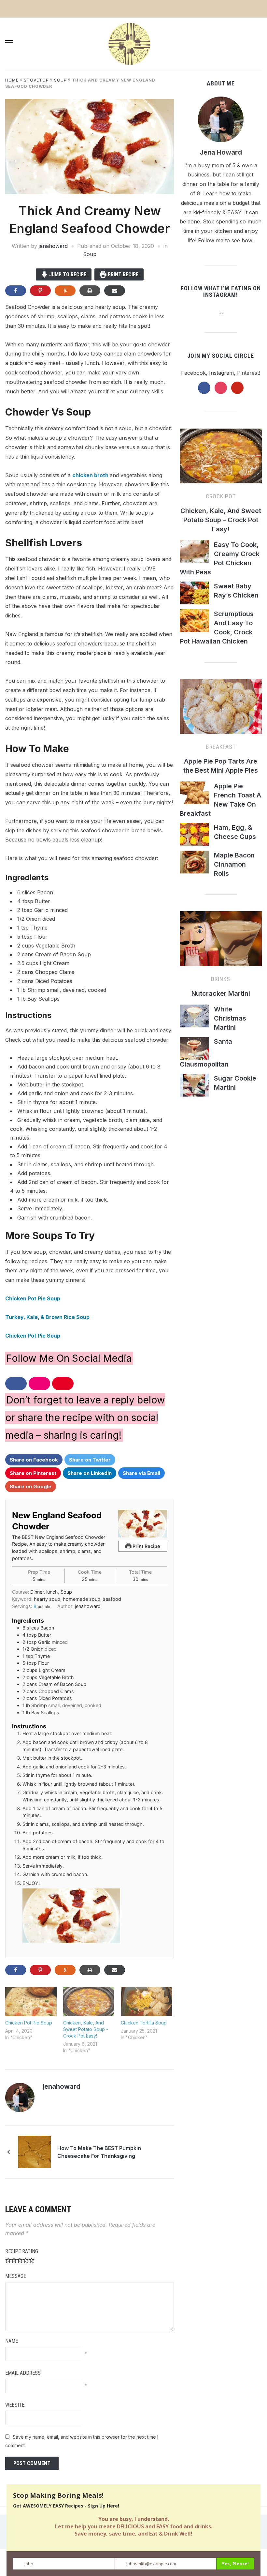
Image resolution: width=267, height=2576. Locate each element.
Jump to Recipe (67, 274)
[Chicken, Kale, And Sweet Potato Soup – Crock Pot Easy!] (221, 459)
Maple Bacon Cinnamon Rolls (234, 864)
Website (15, 2405)
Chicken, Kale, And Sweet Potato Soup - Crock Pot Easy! (86, 2029)
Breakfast (221, 747)
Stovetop (36, 80)
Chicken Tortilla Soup (144, 2023)
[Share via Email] (115, 291)
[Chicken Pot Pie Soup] (31, 2002)
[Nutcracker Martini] (221, 941)
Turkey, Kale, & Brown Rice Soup (47, 1317)
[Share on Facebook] (16, 291)
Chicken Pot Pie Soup (33, 1298)
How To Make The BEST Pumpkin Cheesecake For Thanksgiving (99, 2152)
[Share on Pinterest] (40, 291)
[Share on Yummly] (65, 291)
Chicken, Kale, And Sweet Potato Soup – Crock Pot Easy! (221, 520)
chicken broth (91, 475)
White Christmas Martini (230, 1018)
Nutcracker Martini (221, 993)
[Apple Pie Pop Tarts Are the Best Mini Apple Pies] (221, 709)
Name (12, 2341)
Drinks (221, 979)
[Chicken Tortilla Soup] (147, 2002)
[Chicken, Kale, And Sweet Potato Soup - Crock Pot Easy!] (89, 2002)
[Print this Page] (90, 291)
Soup (60, 80)
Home (12, 80)
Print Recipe (122, 274)
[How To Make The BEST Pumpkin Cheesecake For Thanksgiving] (35, 2152)
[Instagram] (96, 2087)
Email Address (23, 2373)
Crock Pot (221, 496)
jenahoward (53, 246)
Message (16, 2276)
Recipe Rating (22, 2251)
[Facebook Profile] (88, 2087)
